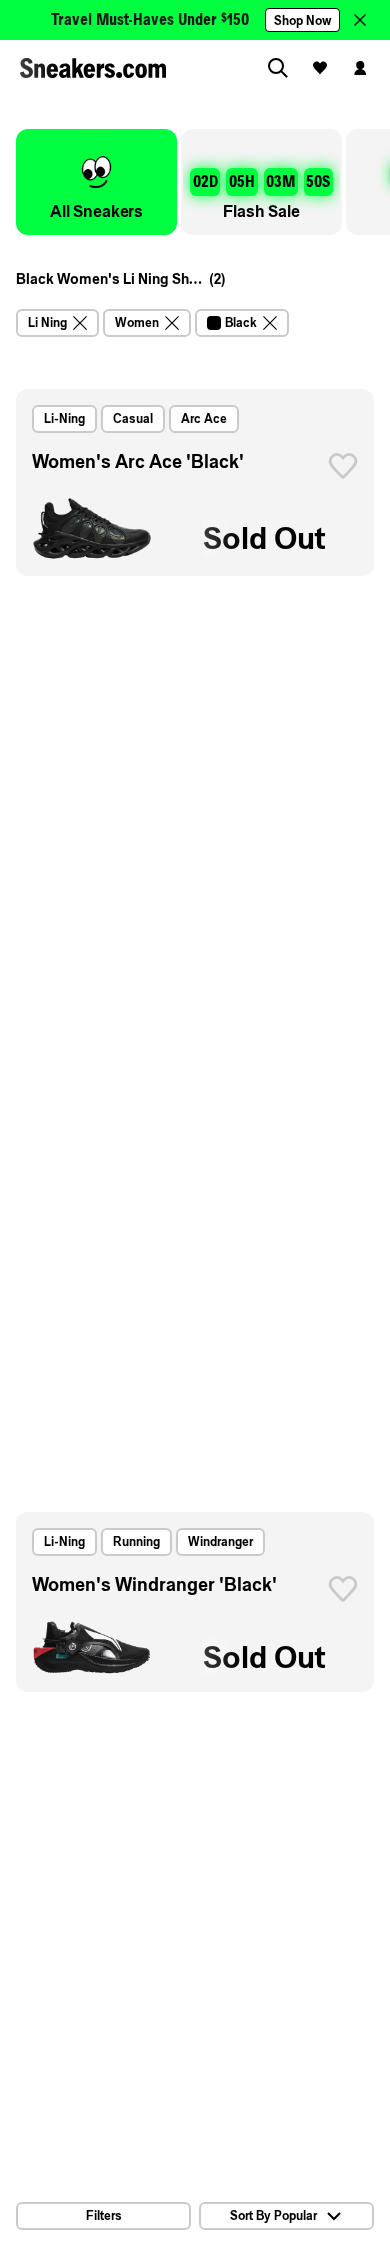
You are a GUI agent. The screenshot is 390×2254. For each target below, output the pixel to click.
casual (133, 418)
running (136, 1541)
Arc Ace (204, 418)
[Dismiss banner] (360, 20)
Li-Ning (64, 418)
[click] (343, 466)
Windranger (220, 1541)
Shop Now (302, 20)
